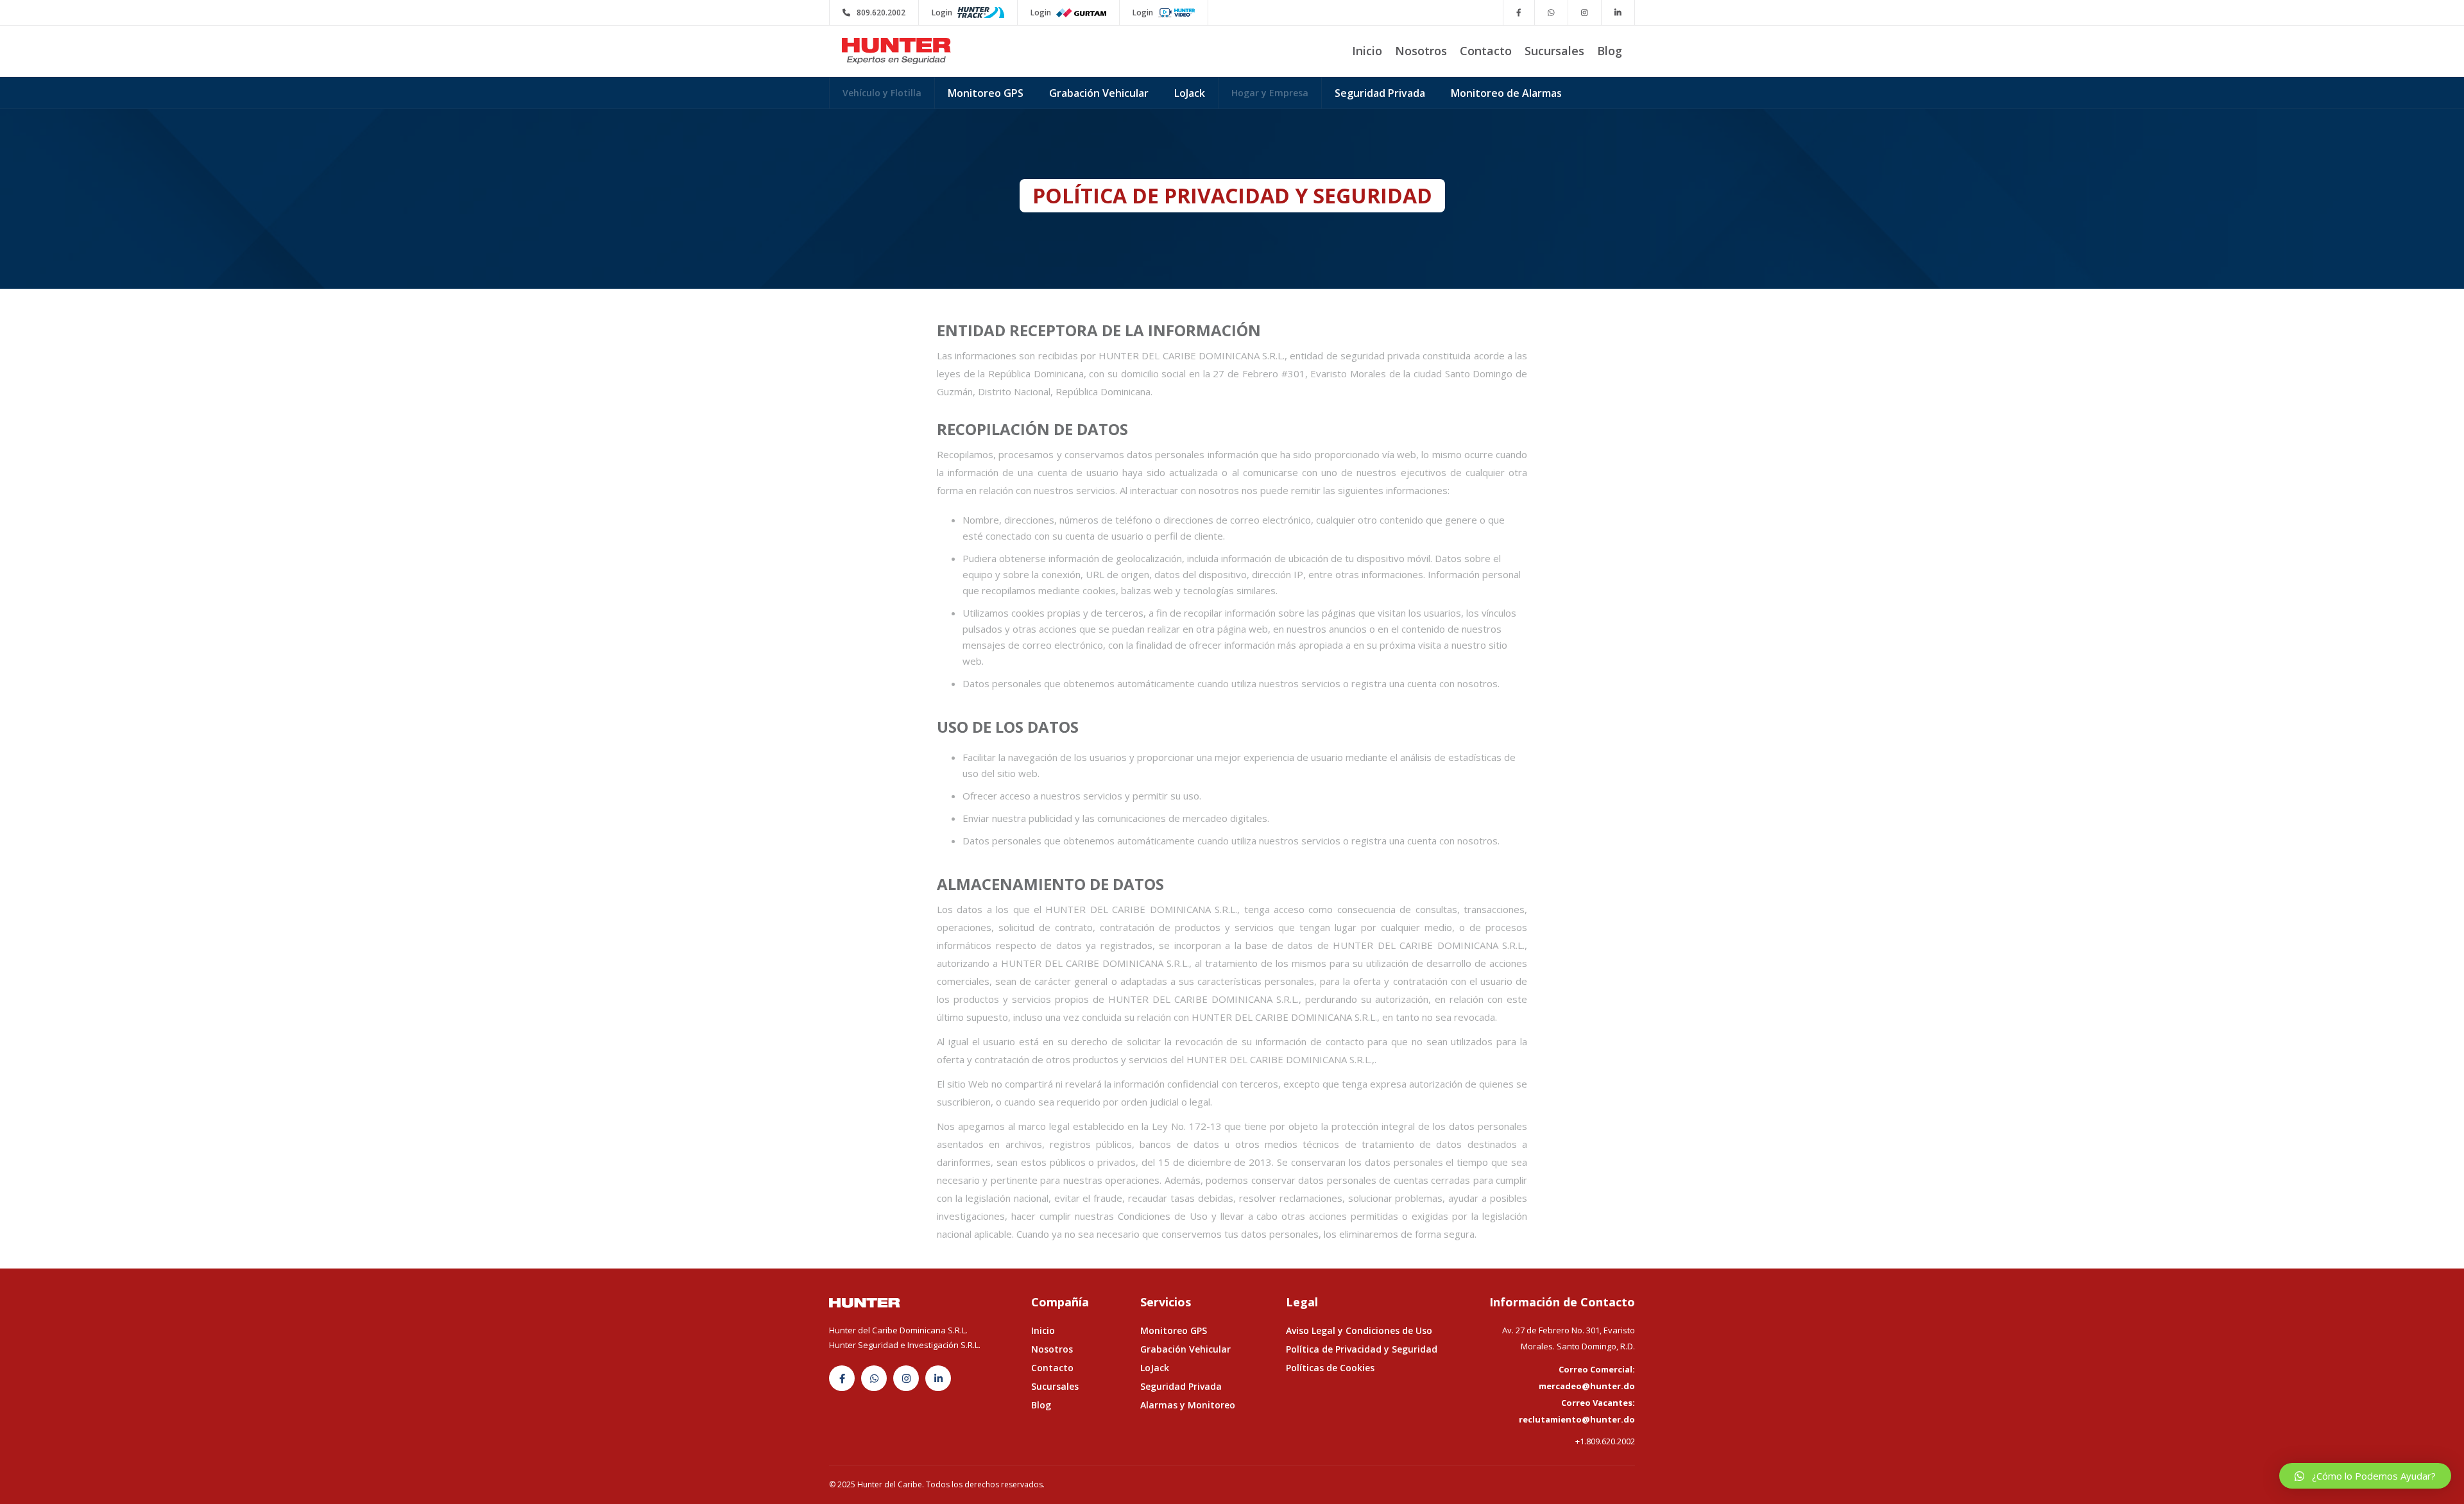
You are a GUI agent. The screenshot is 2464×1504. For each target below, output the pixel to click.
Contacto (1486, 51)
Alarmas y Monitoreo (1188, 1405)
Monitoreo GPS (986, 93)
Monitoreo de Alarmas (1506, 93)
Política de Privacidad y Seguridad (1362, 1349)
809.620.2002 (874, 13)
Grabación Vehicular (1099, 93)
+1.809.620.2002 (1605, 1441)
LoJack (1190, 93)
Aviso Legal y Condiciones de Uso (1359, 1330)
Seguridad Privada (1380, 93)
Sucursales (1554, 51)
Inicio (1367, 51)
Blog (1610, 51)
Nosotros (1421, 51)
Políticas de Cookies (1330, 1368)
